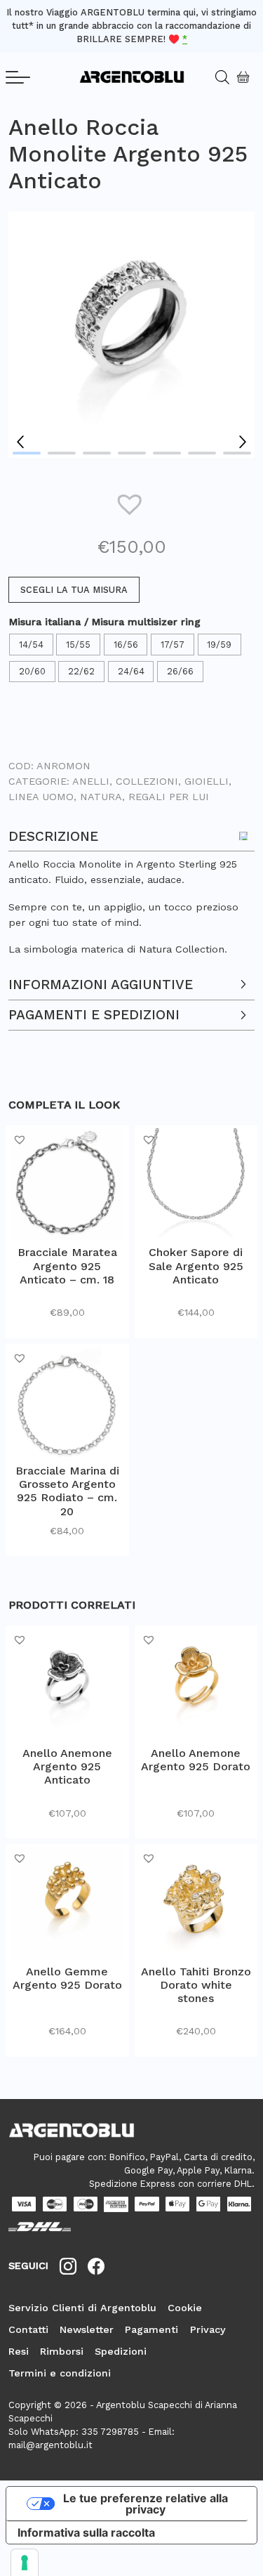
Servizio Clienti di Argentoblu (82, 2308)
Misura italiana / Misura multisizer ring (105, 622)
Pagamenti (151, 2329)
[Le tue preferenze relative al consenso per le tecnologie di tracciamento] (25, 2563)
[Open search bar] (227, 77)
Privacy (208, 2329)
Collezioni (147, 781)
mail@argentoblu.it (50, 2445)
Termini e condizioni (60, 2373)
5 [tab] (167, 453)
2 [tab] (62, 453)
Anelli (91, 781)
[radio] (33, 645)
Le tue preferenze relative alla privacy (146, 2504)
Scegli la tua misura (74, 590)
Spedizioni (121, 2351)
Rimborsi (62, 2351)
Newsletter (87, 2329)
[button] (132, 504)
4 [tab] (132, 453)
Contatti (28, 2329)
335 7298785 (110, 2432)
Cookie (185, 2308)
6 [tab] (202, 453)
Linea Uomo (41, 797)
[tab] (131, 889)
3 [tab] (97, 453)
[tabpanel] (131, 335)
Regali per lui (169, 797)
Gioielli (207, 781)
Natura (101, 797)
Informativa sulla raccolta (86, 2532)
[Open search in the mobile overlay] (217, 77)
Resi (19, 2351)
